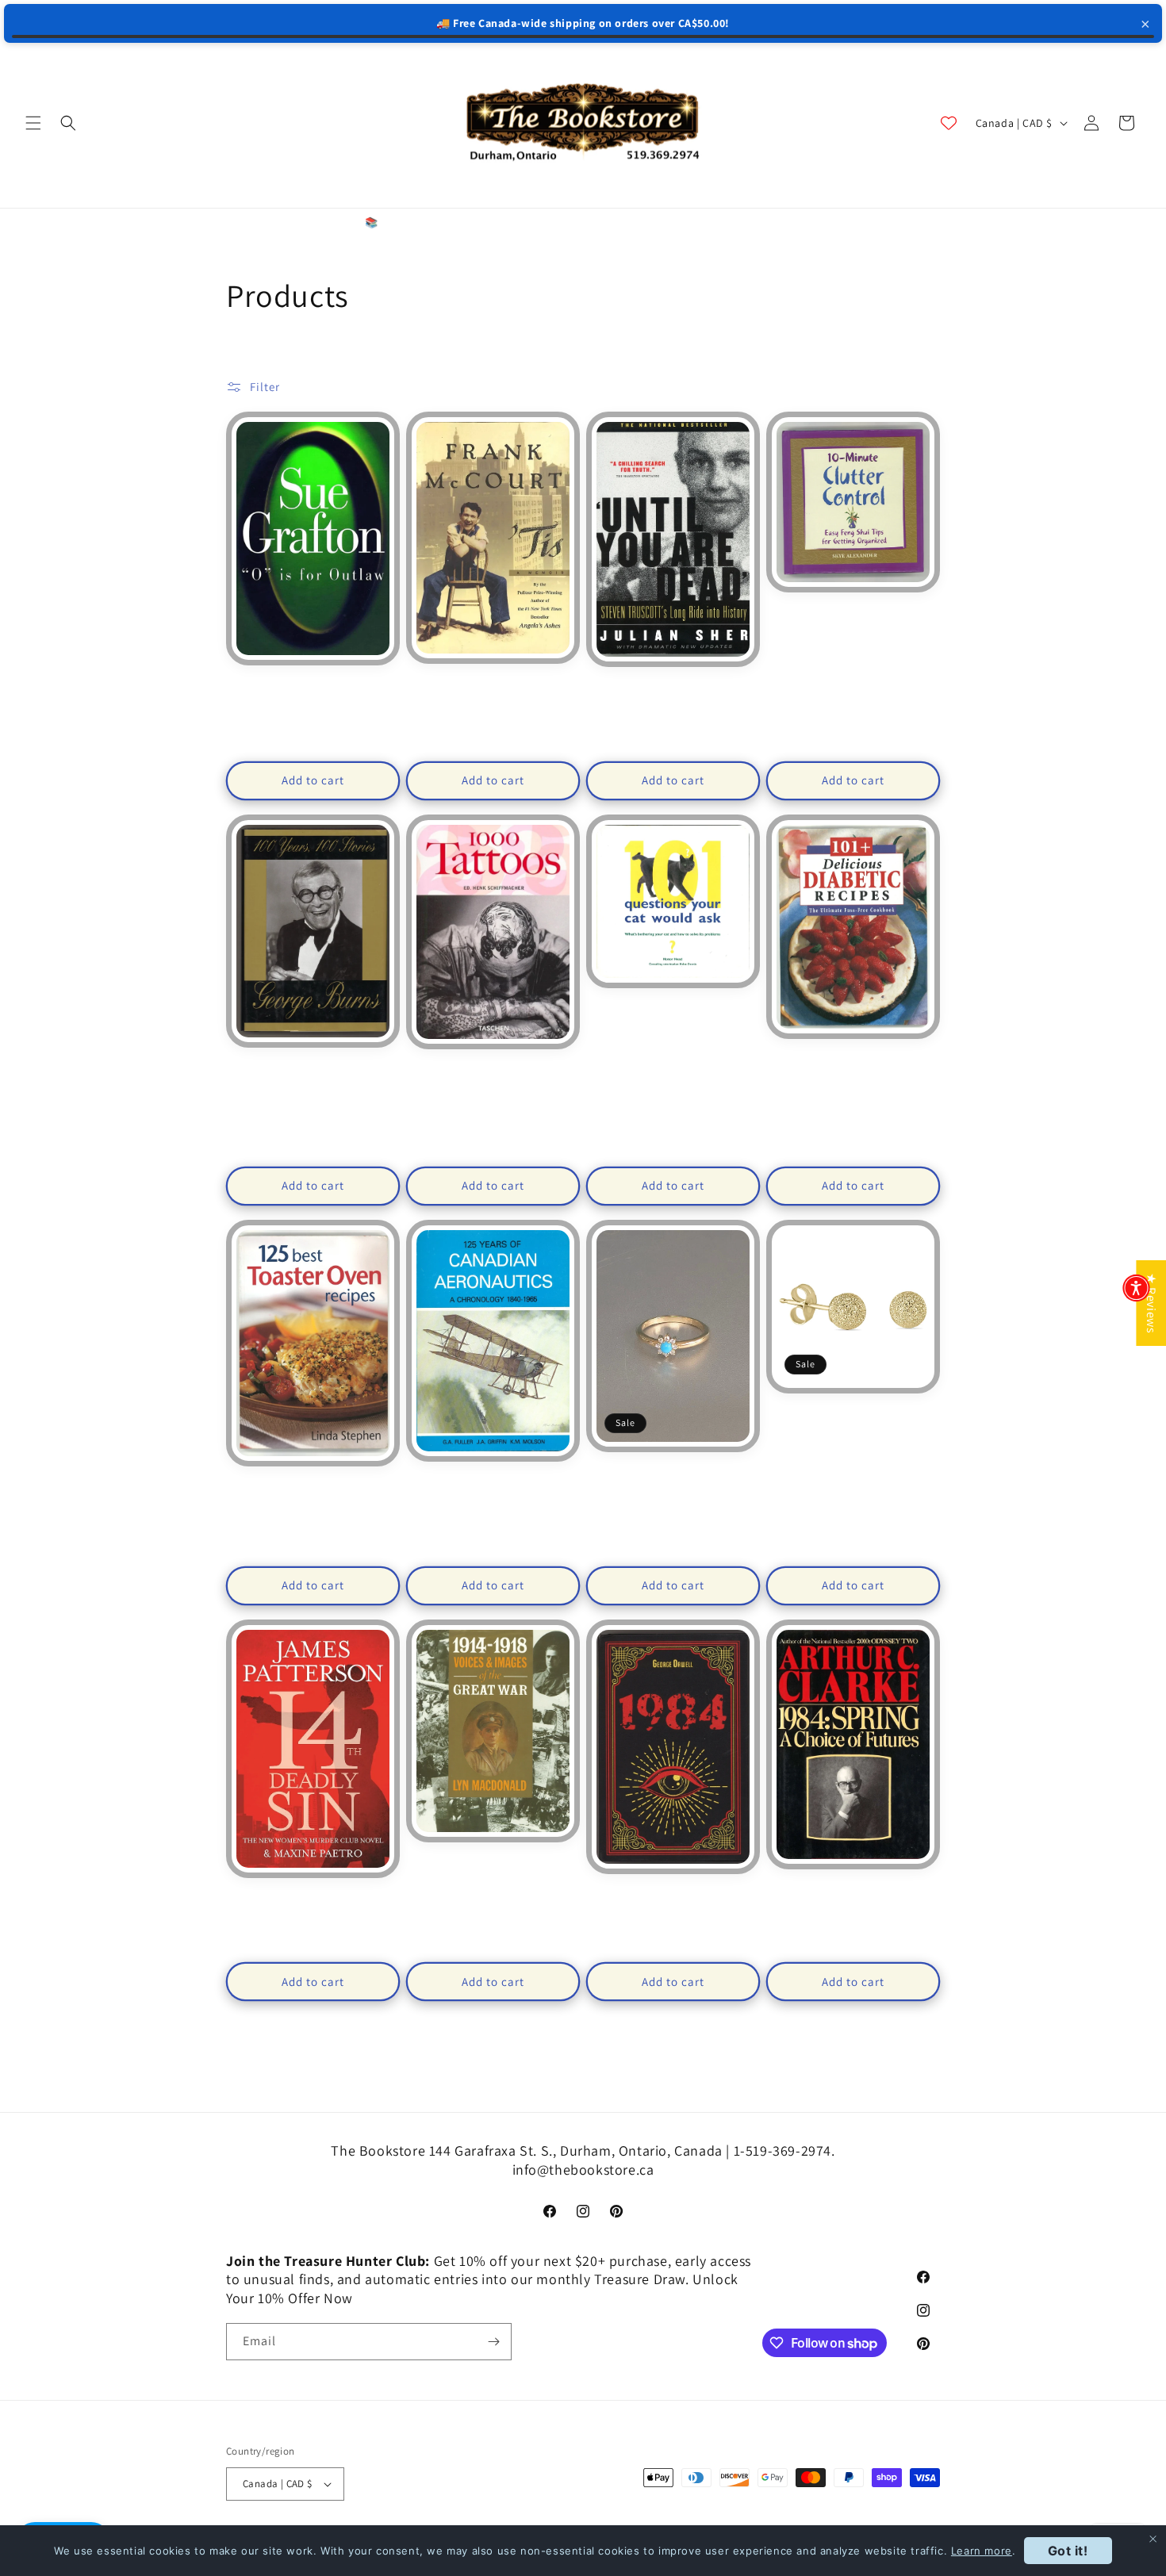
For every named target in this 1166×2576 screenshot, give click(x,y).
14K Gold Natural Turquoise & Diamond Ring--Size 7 (673, 1479)
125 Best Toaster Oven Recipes (313, 1486)
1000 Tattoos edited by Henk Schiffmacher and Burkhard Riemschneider (493, 1082)
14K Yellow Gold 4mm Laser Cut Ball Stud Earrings (853, 1420)
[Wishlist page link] (949, 123)
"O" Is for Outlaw (313, 685)
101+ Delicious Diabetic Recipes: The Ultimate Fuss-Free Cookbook (853, 1066)
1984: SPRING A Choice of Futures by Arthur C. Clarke (853, 1895)
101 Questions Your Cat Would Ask (673, 1008)
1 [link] (476, 2066)
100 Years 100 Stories (313, 1068)
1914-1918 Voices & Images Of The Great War (493, 1869)
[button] (33, 123)
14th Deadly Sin (313, 1898)
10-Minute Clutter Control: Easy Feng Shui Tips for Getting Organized (853, 620)
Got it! (1068, 2551)
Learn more (982, 2551)
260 (648, 2066)
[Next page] (690, 2066)
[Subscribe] (493, 2342)
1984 (673, 1894)
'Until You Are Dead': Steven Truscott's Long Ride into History (673, 694)
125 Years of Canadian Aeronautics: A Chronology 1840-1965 (493, 1488)
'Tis (493, 684)
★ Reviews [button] (1151, 1303)
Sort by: (696, 385)
